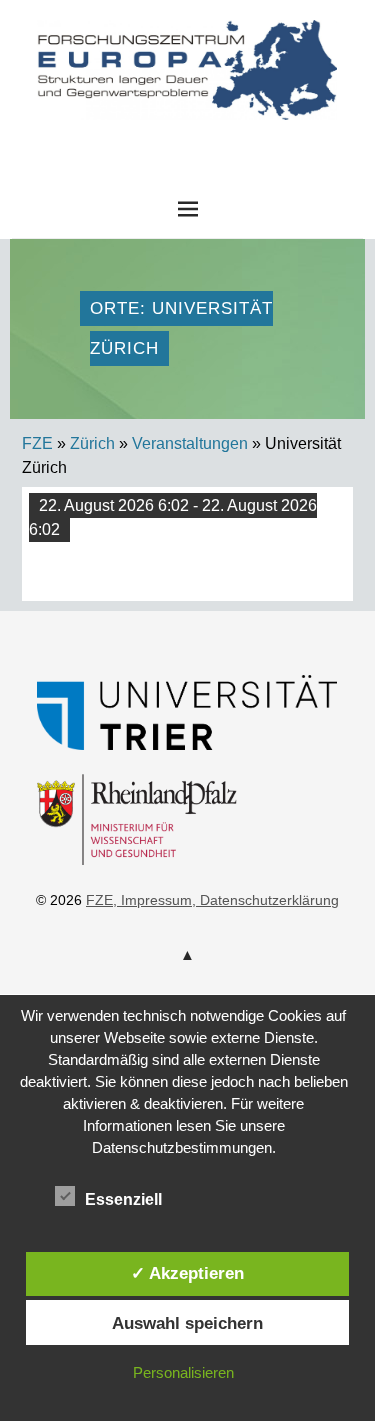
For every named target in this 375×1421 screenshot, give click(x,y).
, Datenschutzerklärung (265, 900)
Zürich (92, 443)
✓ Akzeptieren (187, 1273)
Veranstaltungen (190, 443)
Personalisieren (183, 1372)
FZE (188, 139)
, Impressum (152, 900)
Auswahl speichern (187, 1323)
